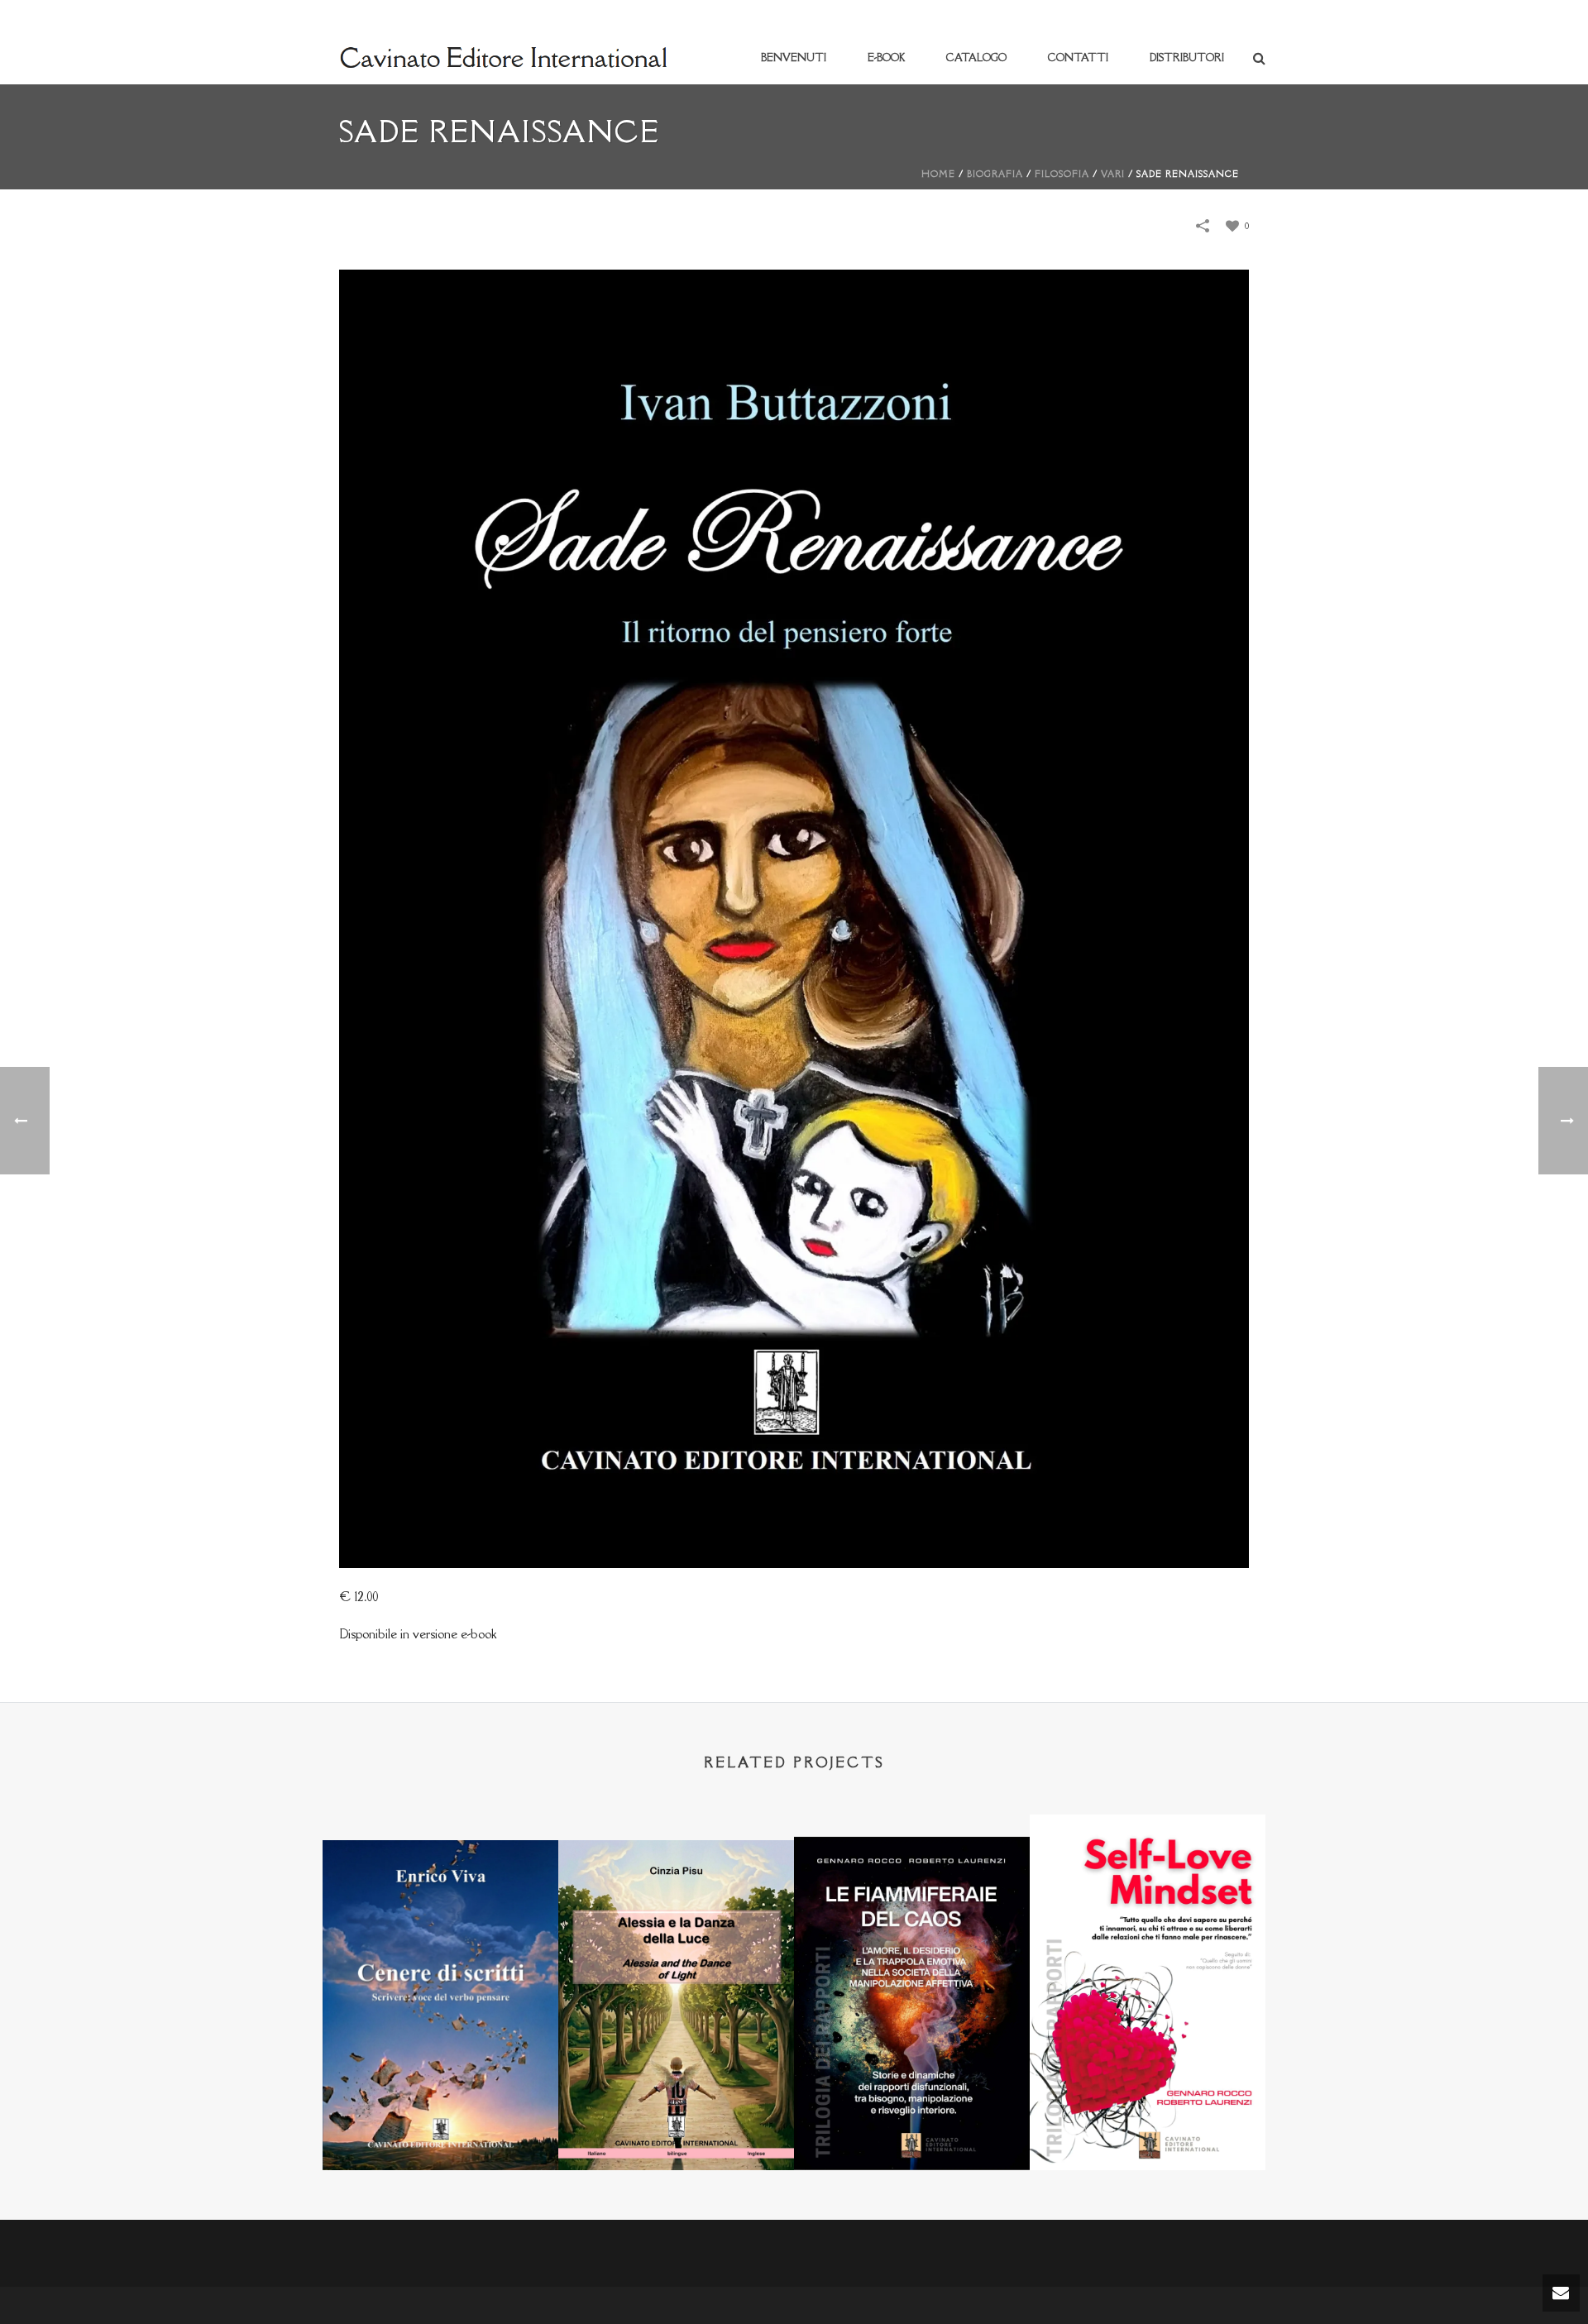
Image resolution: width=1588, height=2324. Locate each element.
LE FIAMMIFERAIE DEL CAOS (912, 2127)
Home (938, 174)
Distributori (1187, 57)
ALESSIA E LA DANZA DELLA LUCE (676, 2127)
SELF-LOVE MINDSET (1148, 2127)
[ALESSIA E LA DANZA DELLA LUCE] (676, 1921)
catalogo (976, 57)
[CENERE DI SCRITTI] (440, 1921)
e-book (886, 57)
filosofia (1062, 174)
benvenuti (794, 57)
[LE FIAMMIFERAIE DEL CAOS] (912, 1917)
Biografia (995, 174)
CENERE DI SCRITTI (441, 2127)
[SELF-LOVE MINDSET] (1148, 1897)
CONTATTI (1078, 57)
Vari (1113, 174)
